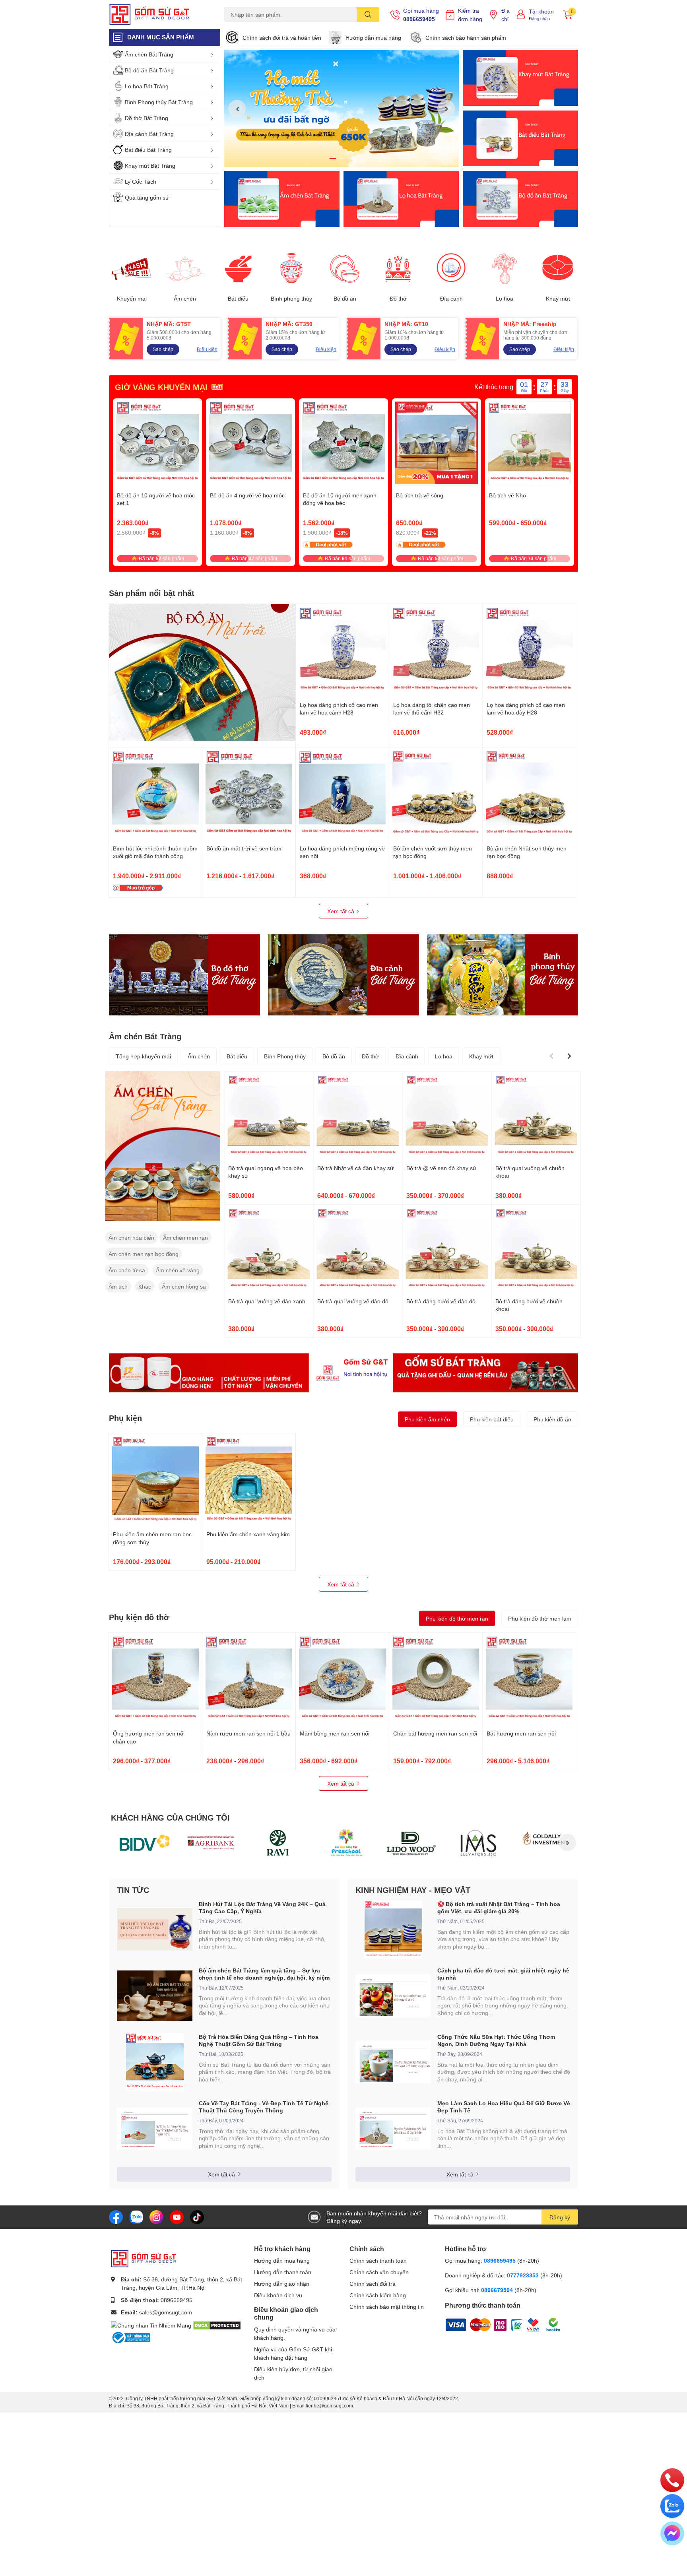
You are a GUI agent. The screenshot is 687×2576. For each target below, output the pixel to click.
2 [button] (342, 158)
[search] (368, 15)
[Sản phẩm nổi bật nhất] (202, 672)
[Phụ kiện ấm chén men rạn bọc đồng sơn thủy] (155, 1480)
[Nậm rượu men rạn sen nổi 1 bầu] (249, 1679)
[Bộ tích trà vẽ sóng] (437, 443)
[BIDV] (144, 1842)
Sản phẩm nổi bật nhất (152, 593)
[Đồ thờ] (398, 269)
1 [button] (333, 158)
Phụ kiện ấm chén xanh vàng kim (248, 1534)
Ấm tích (118, 1286)
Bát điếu (238, 299)
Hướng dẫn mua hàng (373, 38)
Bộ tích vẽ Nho (507, 495)
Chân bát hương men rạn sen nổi (435, 1733)
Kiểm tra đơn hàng (470, 15)
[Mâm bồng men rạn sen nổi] (342, 1679)
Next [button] (446, 109)
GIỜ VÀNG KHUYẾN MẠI (161, 387)
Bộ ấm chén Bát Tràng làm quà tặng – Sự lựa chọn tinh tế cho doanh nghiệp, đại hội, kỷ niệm (264, 1974)
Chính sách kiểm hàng (378, 2295)
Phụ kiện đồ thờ (139, 1617)
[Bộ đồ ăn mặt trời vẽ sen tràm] (249, 794)
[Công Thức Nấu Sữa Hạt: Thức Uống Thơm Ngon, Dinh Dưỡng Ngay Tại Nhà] (393, 2062)
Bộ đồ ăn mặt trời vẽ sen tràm (244, 848)
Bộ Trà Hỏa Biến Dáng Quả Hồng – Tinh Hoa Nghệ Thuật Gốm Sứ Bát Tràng (259, 2040)
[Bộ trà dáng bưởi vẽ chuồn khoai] (536, 1249)
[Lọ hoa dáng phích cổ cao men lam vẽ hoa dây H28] (529, 650)
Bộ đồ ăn (345, 299)
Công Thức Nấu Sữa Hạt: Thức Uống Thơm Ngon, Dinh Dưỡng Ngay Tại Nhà (496, 2040)
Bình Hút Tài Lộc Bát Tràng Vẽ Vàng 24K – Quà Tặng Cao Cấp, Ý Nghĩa (262, 1907)
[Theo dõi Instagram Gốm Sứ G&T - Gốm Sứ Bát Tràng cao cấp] (156, 2216)
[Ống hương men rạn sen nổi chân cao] (155, 1679)
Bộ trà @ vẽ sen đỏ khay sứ (441, 1168)
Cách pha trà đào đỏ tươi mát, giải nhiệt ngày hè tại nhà (503, 1974)
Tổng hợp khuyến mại (143, 1056)
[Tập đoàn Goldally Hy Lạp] (545, 1842)
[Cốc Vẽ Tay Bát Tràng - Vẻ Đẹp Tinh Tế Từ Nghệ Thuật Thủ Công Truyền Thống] (155, 2129)
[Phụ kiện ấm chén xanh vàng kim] (249, 1480)
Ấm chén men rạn (185, 1238)
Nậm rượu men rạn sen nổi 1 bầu (248, 1733)
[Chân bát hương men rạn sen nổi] (436, 1679)
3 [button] (350, 158)
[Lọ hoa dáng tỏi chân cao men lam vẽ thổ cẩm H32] (436, 650)
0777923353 (523, 2275)
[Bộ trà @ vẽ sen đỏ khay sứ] (447, 1116)
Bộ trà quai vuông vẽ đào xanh (267, 1301)
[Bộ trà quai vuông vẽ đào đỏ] (358, 1249)
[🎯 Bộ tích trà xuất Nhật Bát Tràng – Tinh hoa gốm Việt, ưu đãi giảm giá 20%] (393, 1929)
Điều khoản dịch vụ (278, 2295)
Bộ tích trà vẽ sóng (420, 495)
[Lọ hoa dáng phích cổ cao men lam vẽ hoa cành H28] (342, 650)
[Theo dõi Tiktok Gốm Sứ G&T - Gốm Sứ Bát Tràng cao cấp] (197, 2216)
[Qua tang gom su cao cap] (343, 1373)
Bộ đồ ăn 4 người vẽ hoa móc (247, 495)
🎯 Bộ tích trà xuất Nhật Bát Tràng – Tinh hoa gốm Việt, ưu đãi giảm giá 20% (499, 1907)
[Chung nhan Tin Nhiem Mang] (151, 2325)
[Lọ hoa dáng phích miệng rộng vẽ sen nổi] (342, 794)
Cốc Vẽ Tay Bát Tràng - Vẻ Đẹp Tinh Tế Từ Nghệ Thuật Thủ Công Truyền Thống (264, 2107)
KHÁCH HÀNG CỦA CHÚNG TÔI (170, 1817)
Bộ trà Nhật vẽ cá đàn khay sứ (355, 1168)
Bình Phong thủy (285, 1056)
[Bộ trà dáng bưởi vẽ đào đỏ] (447, 1249)
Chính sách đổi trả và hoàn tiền (282, 38)
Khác (145, 1286)
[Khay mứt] (558, 269)
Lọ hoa (505, 299)
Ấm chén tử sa (127, 1270)
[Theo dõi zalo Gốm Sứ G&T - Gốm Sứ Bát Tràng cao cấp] (136, 2216)
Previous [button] (237, 109)
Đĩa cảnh (451, 299)
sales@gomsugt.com (166, 2312)
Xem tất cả (342, 911)
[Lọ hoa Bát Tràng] (401, 199)
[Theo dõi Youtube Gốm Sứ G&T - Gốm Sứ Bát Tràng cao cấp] (177, 2216)
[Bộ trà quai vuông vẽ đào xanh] (269, 1249)
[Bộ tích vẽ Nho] (530, 443)
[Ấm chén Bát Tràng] (282, 199)
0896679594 (497, 2290)
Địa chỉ (506, 15)
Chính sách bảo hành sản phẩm (466, 38)
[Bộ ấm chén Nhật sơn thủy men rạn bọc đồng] (529, 794)
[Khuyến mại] (132, 269)
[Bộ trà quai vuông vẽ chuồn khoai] (536, 1116)
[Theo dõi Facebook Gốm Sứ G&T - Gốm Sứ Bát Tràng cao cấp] (116, 2216)
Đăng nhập (539, 18)
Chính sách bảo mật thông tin (387, 2307)
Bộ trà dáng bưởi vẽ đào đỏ (441, 1301)
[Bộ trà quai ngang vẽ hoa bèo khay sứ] (269, 1116)
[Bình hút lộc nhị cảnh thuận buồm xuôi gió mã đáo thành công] (155, 794)
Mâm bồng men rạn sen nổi (335, 1733)
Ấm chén (185, 299)
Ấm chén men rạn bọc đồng (144, 1254)
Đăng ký (560, 2217)
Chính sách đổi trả (373, 2284)
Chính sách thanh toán (378, 2261)
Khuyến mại (132, 299)
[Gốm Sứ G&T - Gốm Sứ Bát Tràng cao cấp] (158, 15)
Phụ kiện (125, 1418)
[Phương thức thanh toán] (495, 2324)
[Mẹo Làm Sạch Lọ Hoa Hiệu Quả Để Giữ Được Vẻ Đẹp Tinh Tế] (393, 2129)
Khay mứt (558, 299)
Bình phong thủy (291, 299)
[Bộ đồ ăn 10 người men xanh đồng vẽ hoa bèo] (343, 443)
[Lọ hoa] (505, 269)
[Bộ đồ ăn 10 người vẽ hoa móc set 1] (157, 443)
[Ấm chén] (185, 269)
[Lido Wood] (411, 1842)
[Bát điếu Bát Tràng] (520, 139)
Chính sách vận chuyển (379, 2272)
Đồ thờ (398, 299)
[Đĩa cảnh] (451, 269)
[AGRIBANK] (211, 1842)
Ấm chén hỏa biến (131, 1238)
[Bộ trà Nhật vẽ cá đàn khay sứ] (358, 1116)
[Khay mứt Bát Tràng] (520, 78)
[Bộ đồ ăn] (520, 199)
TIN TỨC (133, 1890)
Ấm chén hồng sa (184, 1286)
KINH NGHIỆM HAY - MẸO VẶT (413, 1890)
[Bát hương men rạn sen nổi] (529, 1679)
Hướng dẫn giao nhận (282, 2284)
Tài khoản (541, 11)
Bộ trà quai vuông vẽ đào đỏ (353, 1301)
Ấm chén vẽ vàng (178, 1270)
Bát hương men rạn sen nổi (521, 1733)
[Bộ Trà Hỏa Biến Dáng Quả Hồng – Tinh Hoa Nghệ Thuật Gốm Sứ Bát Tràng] (155, 2062)
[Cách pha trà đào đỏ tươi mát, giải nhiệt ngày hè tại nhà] (393, 1996)
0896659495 (419, 19)
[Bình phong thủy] (291, 269)
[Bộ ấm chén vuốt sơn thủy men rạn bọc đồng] (436, 794)
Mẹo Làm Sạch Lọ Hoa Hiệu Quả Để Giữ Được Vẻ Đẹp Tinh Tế (504, 2107)
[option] (342, 108)
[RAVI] (278, 1842)
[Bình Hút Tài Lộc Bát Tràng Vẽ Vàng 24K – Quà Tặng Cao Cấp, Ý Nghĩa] (155, 1929)
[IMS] (478, 1842)
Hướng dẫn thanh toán (283, 2272)
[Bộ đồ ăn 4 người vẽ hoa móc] (250, 443)
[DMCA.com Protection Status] (217, 2325)
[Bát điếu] (238, 269)
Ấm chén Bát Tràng (145, 1036)
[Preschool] (345, 1842)
